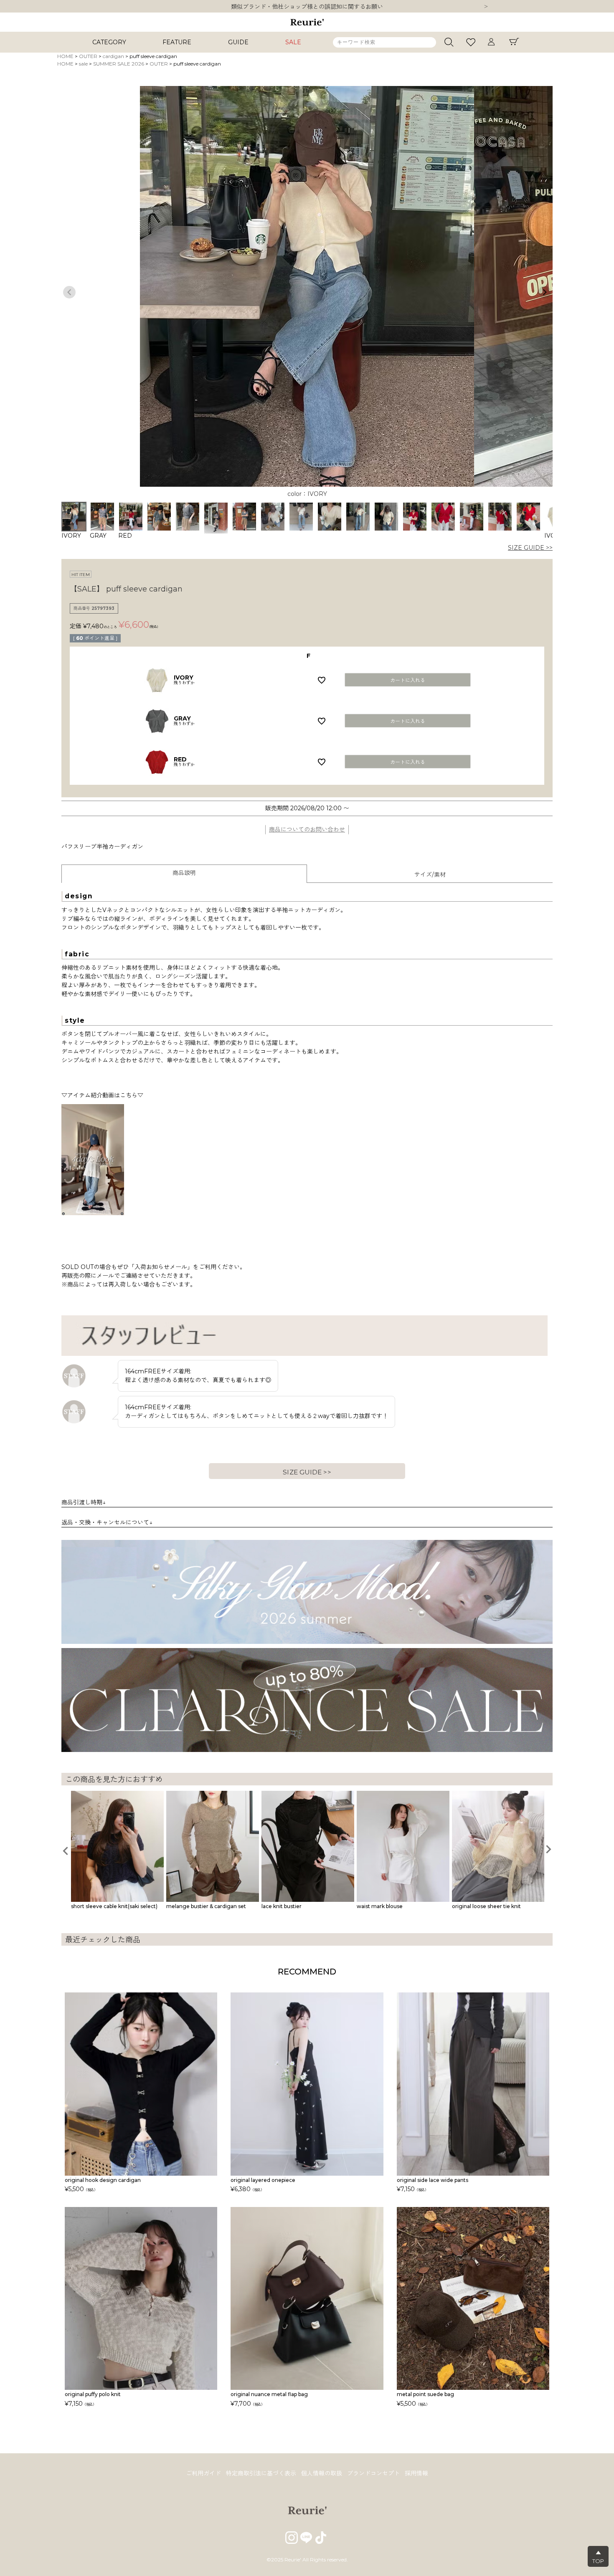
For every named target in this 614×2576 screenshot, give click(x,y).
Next (486, 7)
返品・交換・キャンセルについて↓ (107, 1522)
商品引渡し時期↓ (84, 1502)
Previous (69, 292)
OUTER (88, 56)
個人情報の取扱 (322, 2473)
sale (83, 64)
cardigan (113, 56)
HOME (65, 56)
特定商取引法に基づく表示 (261, 2473)
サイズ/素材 (430, 875)
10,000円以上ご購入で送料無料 (307, 7)
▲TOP (598, 2557)
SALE (293, 42)
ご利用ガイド (203, 2473)
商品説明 (184, 873)
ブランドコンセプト (373, 2473)
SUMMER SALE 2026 (119, 64)
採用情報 (416, 2473)
